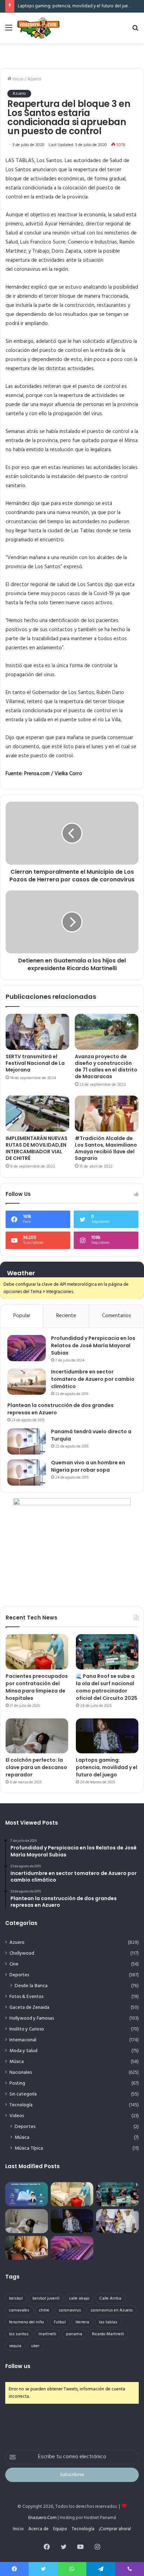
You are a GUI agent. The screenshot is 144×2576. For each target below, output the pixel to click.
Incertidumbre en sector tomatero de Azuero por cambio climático (93, 1379)
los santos (19, 2334)
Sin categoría (23, 2094)
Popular (22, 1316)
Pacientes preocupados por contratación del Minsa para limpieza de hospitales (37, 1687)
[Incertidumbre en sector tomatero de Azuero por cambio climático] (27, 1382)
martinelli (47, 2334)
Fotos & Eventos (26, 1997)
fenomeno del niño (27, 2322)
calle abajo (79, 2299)
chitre (44, 2310)
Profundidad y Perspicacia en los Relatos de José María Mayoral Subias (93, 1345)
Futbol (60, 2322)
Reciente (66, 1316)
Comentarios (117, 1316)
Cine (14, 1964)
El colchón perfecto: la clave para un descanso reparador (36, 1767)
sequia (15, 2346)
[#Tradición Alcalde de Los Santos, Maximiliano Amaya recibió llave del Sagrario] (107, 1114)
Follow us (18, 2366)
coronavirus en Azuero (112, 2310)
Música (17, 2062)
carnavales (19, 2310)
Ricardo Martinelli (108, 2334)
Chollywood (22, 1953)
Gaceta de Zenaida (29, 2008)
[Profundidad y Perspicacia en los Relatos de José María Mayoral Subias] (27, 1348)
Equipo (60, 2529)
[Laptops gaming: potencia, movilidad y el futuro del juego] (107, 1736)
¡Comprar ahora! (115, 2529)
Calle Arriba (110, 2299)
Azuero (34, 79)
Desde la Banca (31, 1986)
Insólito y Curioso (27, 2029)
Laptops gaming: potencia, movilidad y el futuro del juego (76, 6)
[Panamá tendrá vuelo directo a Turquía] (27, 1441)
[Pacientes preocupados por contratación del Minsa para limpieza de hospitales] (37, 1652)
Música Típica (29, 2148)
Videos (17, 2116)
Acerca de (38, 2529)
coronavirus (27, 269)
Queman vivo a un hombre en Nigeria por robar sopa (88, 1466)
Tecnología (21, 2105)
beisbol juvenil (46, 2299)
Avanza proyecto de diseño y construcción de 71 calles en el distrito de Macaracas (106, 1066)
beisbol (16, 2299)
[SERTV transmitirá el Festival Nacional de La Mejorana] (37, 1032)
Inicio (17, 79)
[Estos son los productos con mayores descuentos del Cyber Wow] (27, 2248)
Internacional (23, 2040)
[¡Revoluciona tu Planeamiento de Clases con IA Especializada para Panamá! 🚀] (27, 2194)
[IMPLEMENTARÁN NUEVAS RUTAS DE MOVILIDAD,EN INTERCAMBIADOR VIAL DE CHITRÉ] (37, 1114)
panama (74, 2334)
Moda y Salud (23, 2051)
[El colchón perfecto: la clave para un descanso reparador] (37, 1736)
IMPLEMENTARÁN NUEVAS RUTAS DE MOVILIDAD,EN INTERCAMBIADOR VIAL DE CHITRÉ (37, 1148)
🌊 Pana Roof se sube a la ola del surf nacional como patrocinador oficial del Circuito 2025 (107, 1687)
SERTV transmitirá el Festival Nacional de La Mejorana (35, 1063)
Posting (17, 2083)
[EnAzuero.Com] (38, 28)
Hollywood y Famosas (32, 2018)
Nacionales (21, 2073)
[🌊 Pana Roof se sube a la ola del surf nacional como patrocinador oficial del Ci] (107, 1652)
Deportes (19, 1975)
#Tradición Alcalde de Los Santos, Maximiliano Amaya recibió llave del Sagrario (106, 1148)
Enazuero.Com (42, 2518)
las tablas (108, 2322)
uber (35, 2346)
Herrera (82, 2322)
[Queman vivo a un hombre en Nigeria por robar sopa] (27, 1473)
